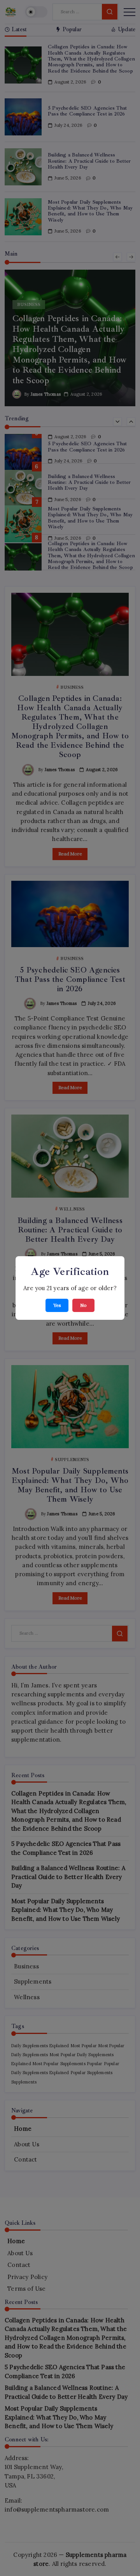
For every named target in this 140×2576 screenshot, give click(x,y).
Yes (57, 1305)
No (83, 1305)
